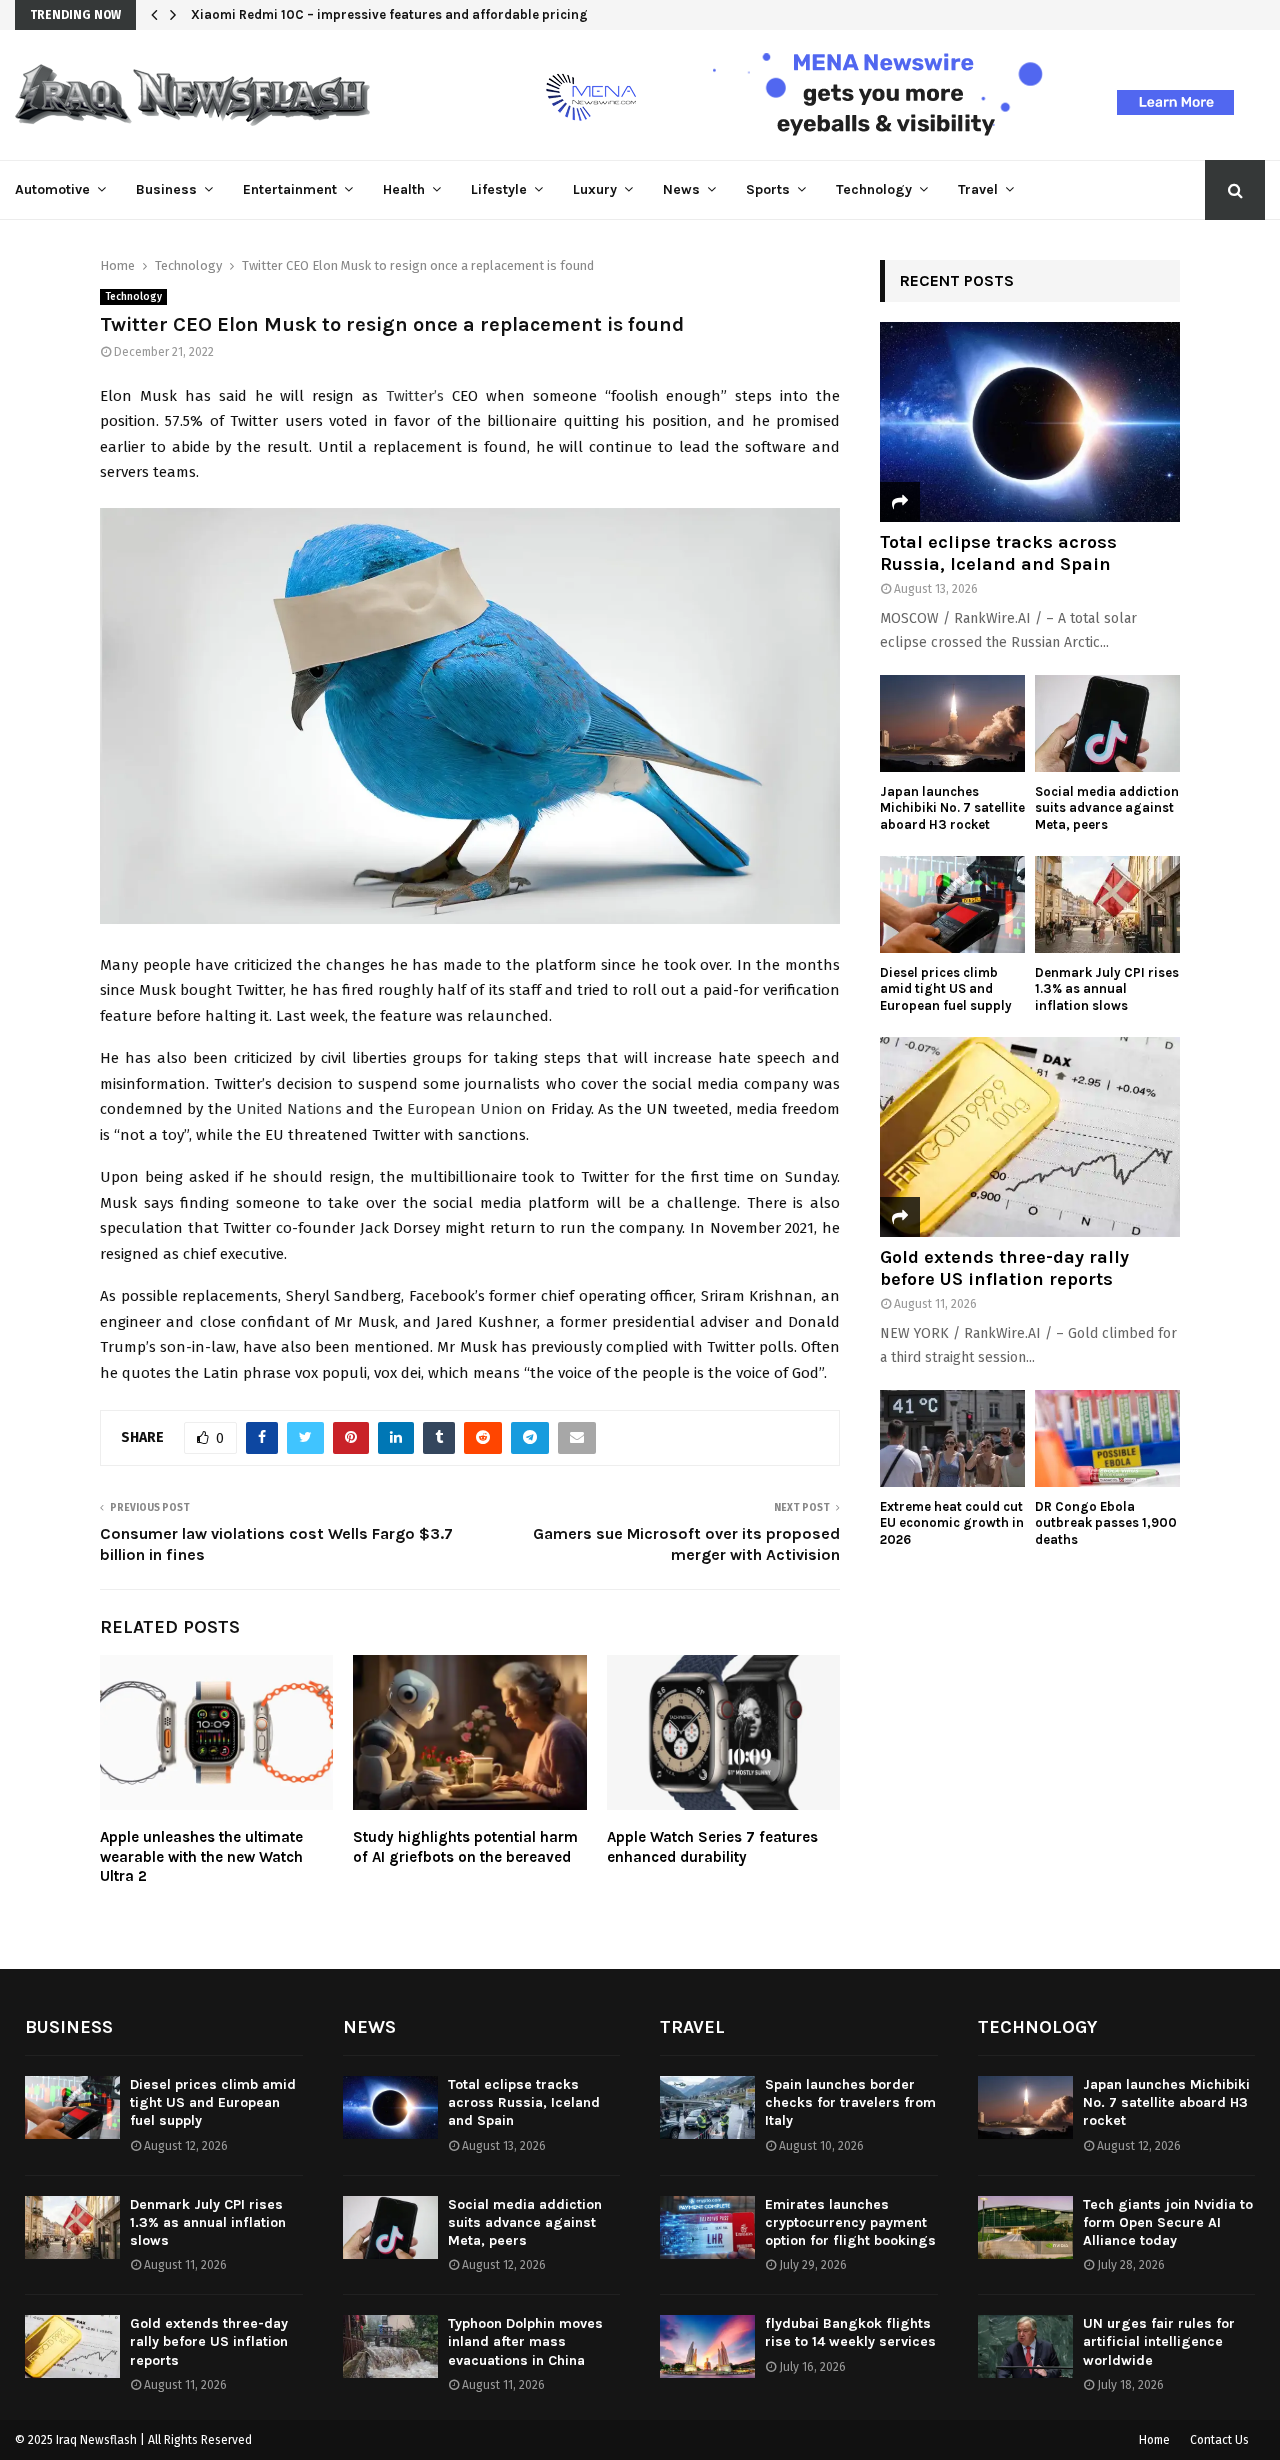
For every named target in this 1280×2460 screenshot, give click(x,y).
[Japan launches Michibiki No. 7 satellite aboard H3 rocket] (952, 723)
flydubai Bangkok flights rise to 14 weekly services (850, 2332)
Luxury (595, 189)
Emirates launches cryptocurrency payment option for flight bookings (850, 2222)
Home (1154, 2440)
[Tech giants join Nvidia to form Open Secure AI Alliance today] (1025, 2227)
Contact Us (1219, 2440)
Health (404, 189)
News (681, 189)
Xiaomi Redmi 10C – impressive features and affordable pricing (389, 14)
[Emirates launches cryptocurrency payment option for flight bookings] (707, 2227)
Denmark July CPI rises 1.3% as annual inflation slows (1107, 989)
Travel (978, 189)
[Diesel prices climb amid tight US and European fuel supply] (952, 904)
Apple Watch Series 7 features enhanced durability (712, 1847)
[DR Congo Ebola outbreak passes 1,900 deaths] (1107, 1438)
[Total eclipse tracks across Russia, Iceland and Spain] (1030, 422)
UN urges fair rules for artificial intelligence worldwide (1159, 2341)
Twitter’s (415, 396)
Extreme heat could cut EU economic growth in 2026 (952, 1523)
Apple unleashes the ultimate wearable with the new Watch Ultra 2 (201, 1856)
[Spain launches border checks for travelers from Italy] (707, 2107)
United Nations (289, 1109)
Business (166, 189)
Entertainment (290, 189)
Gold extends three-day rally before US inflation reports (1004, 1268)
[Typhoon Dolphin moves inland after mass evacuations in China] (390, 2346)
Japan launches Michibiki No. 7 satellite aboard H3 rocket (952, 808)
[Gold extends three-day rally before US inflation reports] (1030, 1137)
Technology (874, 189)
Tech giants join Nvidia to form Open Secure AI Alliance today (1168, 2222)
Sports (768, 189)
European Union (465, 1109)
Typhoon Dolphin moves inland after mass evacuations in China (525, 2341)
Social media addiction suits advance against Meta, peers (1107, 808)
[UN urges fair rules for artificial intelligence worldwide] (1025, 2346)
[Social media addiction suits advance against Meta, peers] (1107, 723)
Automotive (52, 189)
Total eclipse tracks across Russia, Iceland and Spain (998, 553)
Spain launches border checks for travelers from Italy (850, 2102)
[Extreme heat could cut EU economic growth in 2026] (952, 1438)
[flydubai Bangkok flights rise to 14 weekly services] (707, 2346)
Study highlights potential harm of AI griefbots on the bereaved (465, 1847)
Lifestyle (499, 189)
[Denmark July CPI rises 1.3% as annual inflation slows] (1107, 904)
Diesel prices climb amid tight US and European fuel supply (946, 989)
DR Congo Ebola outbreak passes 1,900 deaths (1106, 1523)
